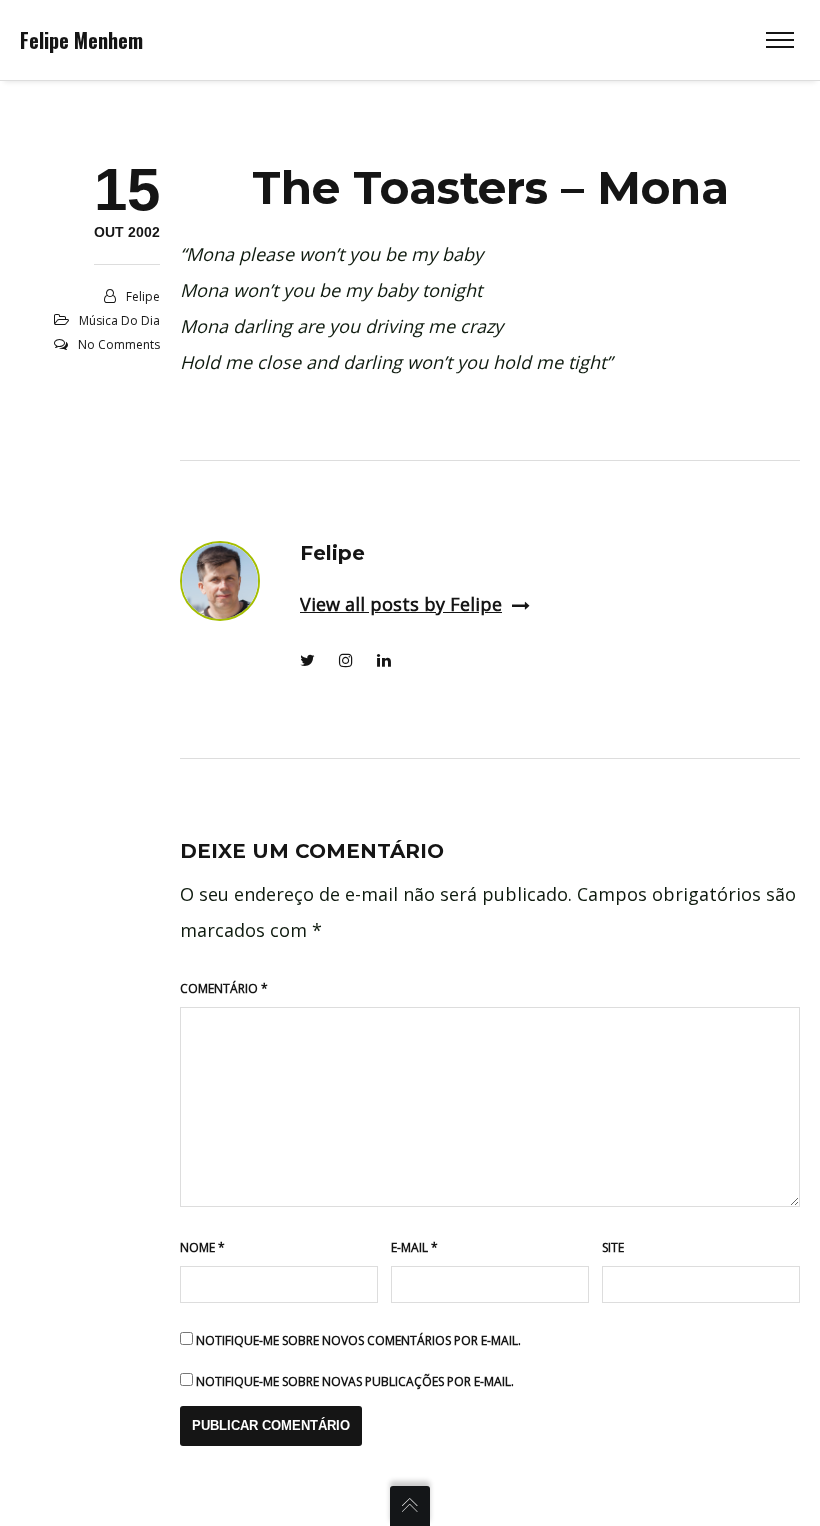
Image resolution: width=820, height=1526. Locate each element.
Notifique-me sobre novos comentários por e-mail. (358, 1340)
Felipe (143, 296)
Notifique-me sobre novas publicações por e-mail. (355, 1381)
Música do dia (119, 320)
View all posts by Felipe (401, 604)
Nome (202, 1247)
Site (613, 1247)
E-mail (414, 1247)
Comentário (224, 988)
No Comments (119, 344)
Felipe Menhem (81, 40)
